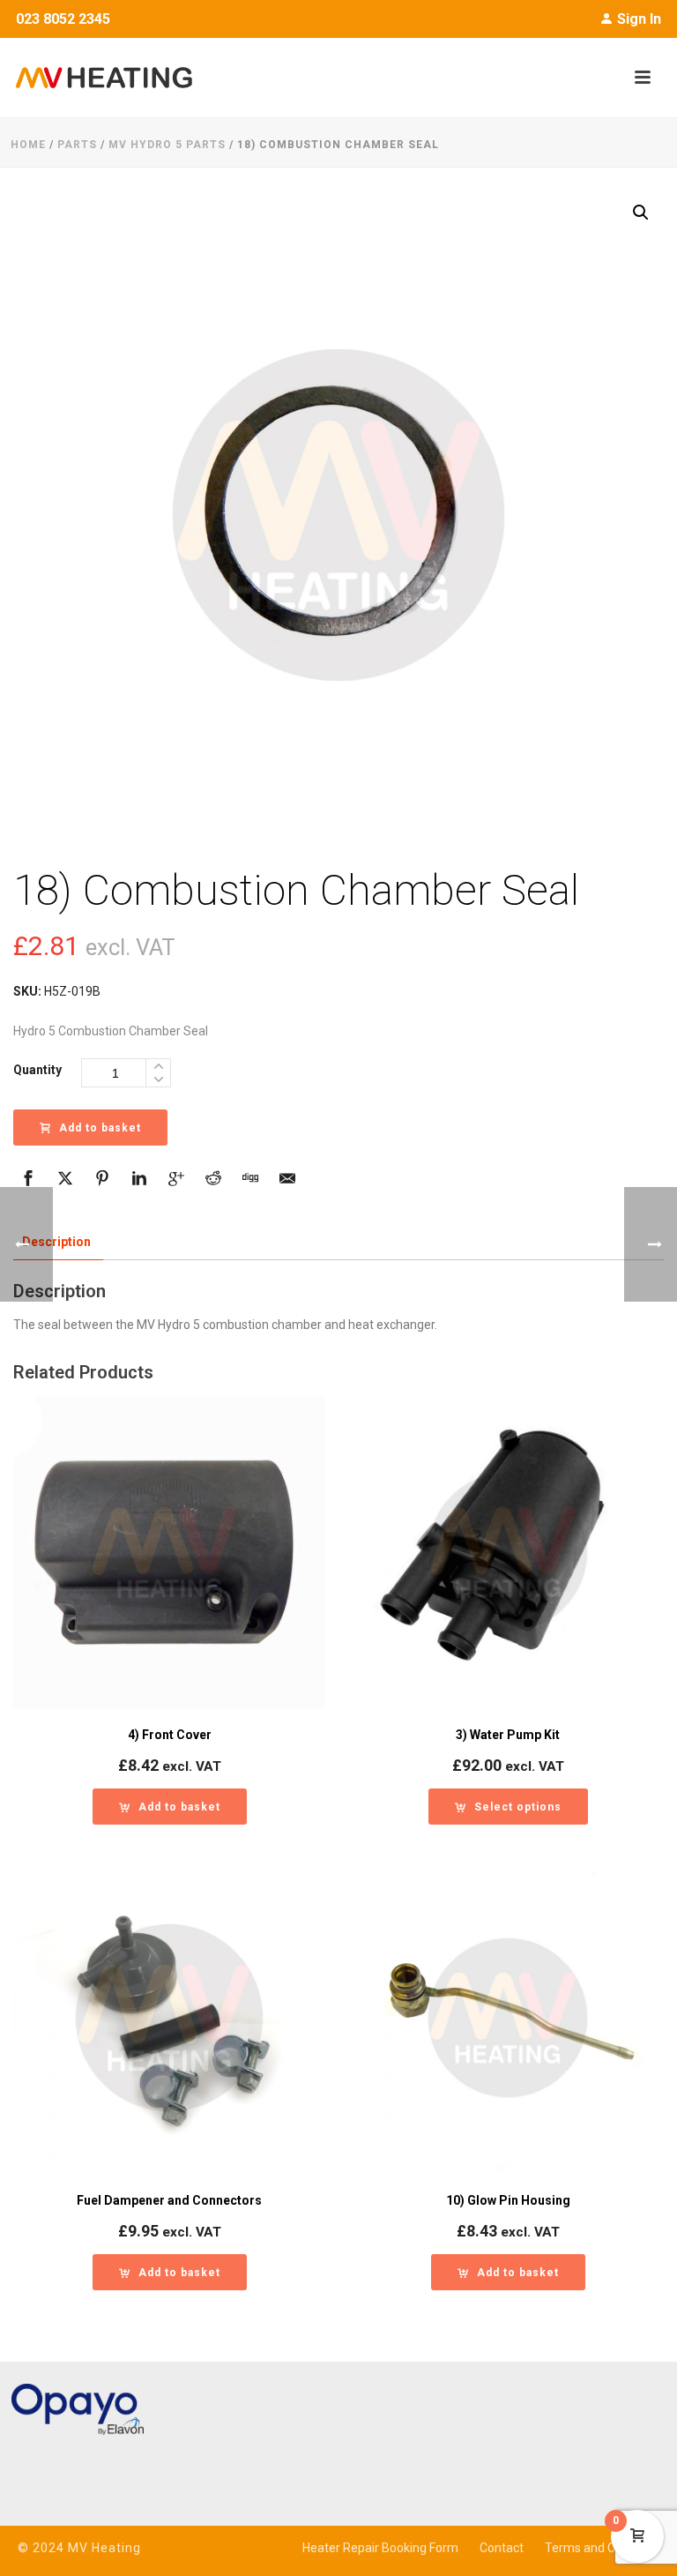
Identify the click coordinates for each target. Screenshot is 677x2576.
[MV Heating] (96, 78)
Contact (502, 2548)
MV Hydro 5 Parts (167, 145)
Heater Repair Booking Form (380, 2548)
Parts (77, 145)
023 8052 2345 (63, 19)
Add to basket (100, 1128)
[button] (641, 213)
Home (28, 145)
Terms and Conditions (606, 2548)
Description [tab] (56, 1242)
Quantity (37, 1070)
